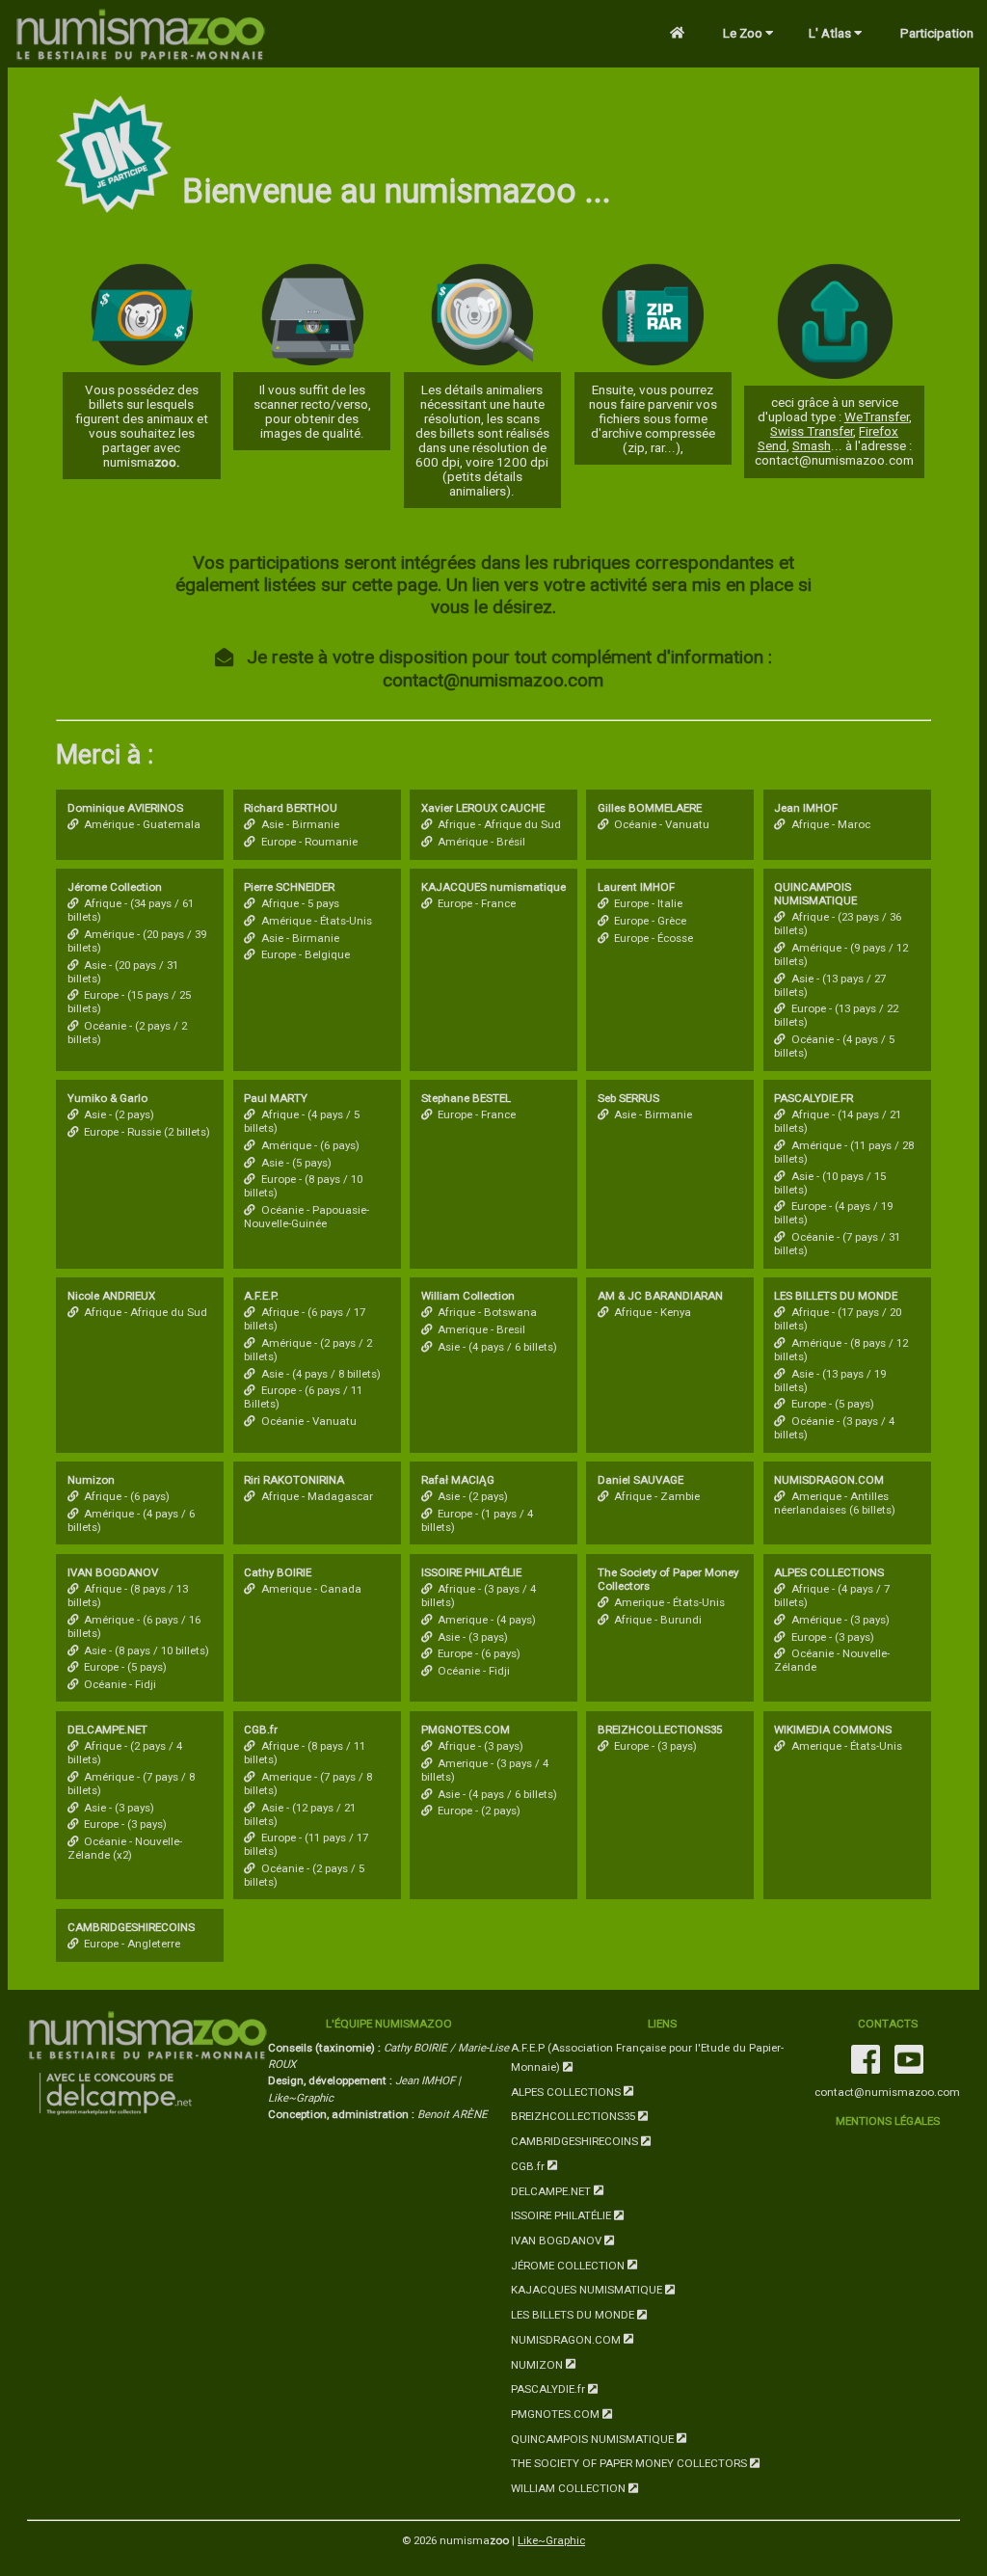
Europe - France (477, 903)
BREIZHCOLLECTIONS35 (574, 2116)
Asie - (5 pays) (296, 1163)
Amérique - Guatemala (142, 824)
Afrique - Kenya (653, 1312)
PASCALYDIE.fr (549, 2389)
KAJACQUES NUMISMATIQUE (588, 2290)
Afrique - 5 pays (300, 903)
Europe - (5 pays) (832, 1404)
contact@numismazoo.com (887, 2092)
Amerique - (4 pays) (487, 1620)
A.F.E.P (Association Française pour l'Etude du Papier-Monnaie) (647, 2057)
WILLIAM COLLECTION (570, 2488)
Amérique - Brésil (481, 842)
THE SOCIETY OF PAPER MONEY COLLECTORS (630, 2463)
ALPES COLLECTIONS (567, 2091)
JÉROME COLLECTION (569, 2265)
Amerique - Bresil (481, 1329)
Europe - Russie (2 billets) (147, 1132)
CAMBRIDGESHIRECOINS (576, 2141)
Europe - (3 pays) (832, 1637)
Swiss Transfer (812, 431)
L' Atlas (831, 33)
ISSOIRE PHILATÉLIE (562, 2215)
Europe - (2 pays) (479, 1811)
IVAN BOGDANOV (558, 2241)
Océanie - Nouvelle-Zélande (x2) (125, 1848)
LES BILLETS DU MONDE (574, 2315)
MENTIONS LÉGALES (888, 2121)
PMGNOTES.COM (557, 2414)
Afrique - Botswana (487, 1312)
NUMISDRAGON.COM (567, 2339)
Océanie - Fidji (120, 1684)
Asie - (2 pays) (119, 1114)
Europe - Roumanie (309, 842)
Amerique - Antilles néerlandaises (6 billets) (835, 1503)
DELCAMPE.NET (552, 2190)
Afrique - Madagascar (317, 1496)
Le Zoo (744, 33)
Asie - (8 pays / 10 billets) (147, 1650)
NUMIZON (538, 2364)
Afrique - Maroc (830, 824)
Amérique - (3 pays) (840, 1620)
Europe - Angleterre (132, 1944)
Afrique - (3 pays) (480, 1746)
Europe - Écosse (654, 938)
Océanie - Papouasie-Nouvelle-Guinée (306, 1217)
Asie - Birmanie (300, 824)
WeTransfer (877, 417)
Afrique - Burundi (658, 1620)
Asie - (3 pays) (473, 1637)
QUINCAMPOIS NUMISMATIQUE (594, 2438)
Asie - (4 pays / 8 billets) (320, 1374)
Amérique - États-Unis (316, 921)
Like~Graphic (551, 2540)
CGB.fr (529, 2166)
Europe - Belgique (305, 954)
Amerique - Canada (311, 1589)
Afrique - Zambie (657, 1496)
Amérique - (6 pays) (310, 1145)
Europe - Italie (648, 903)
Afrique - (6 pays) (127, 1496)
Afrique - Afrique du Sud (499, 824)
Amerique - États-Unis (669, 1602)
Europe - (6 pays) (479, 1653)
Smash (812, 446)
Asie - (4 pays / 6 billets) (497, 1347)
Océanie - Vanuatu (662, 824)
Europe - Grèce (650, 921)
